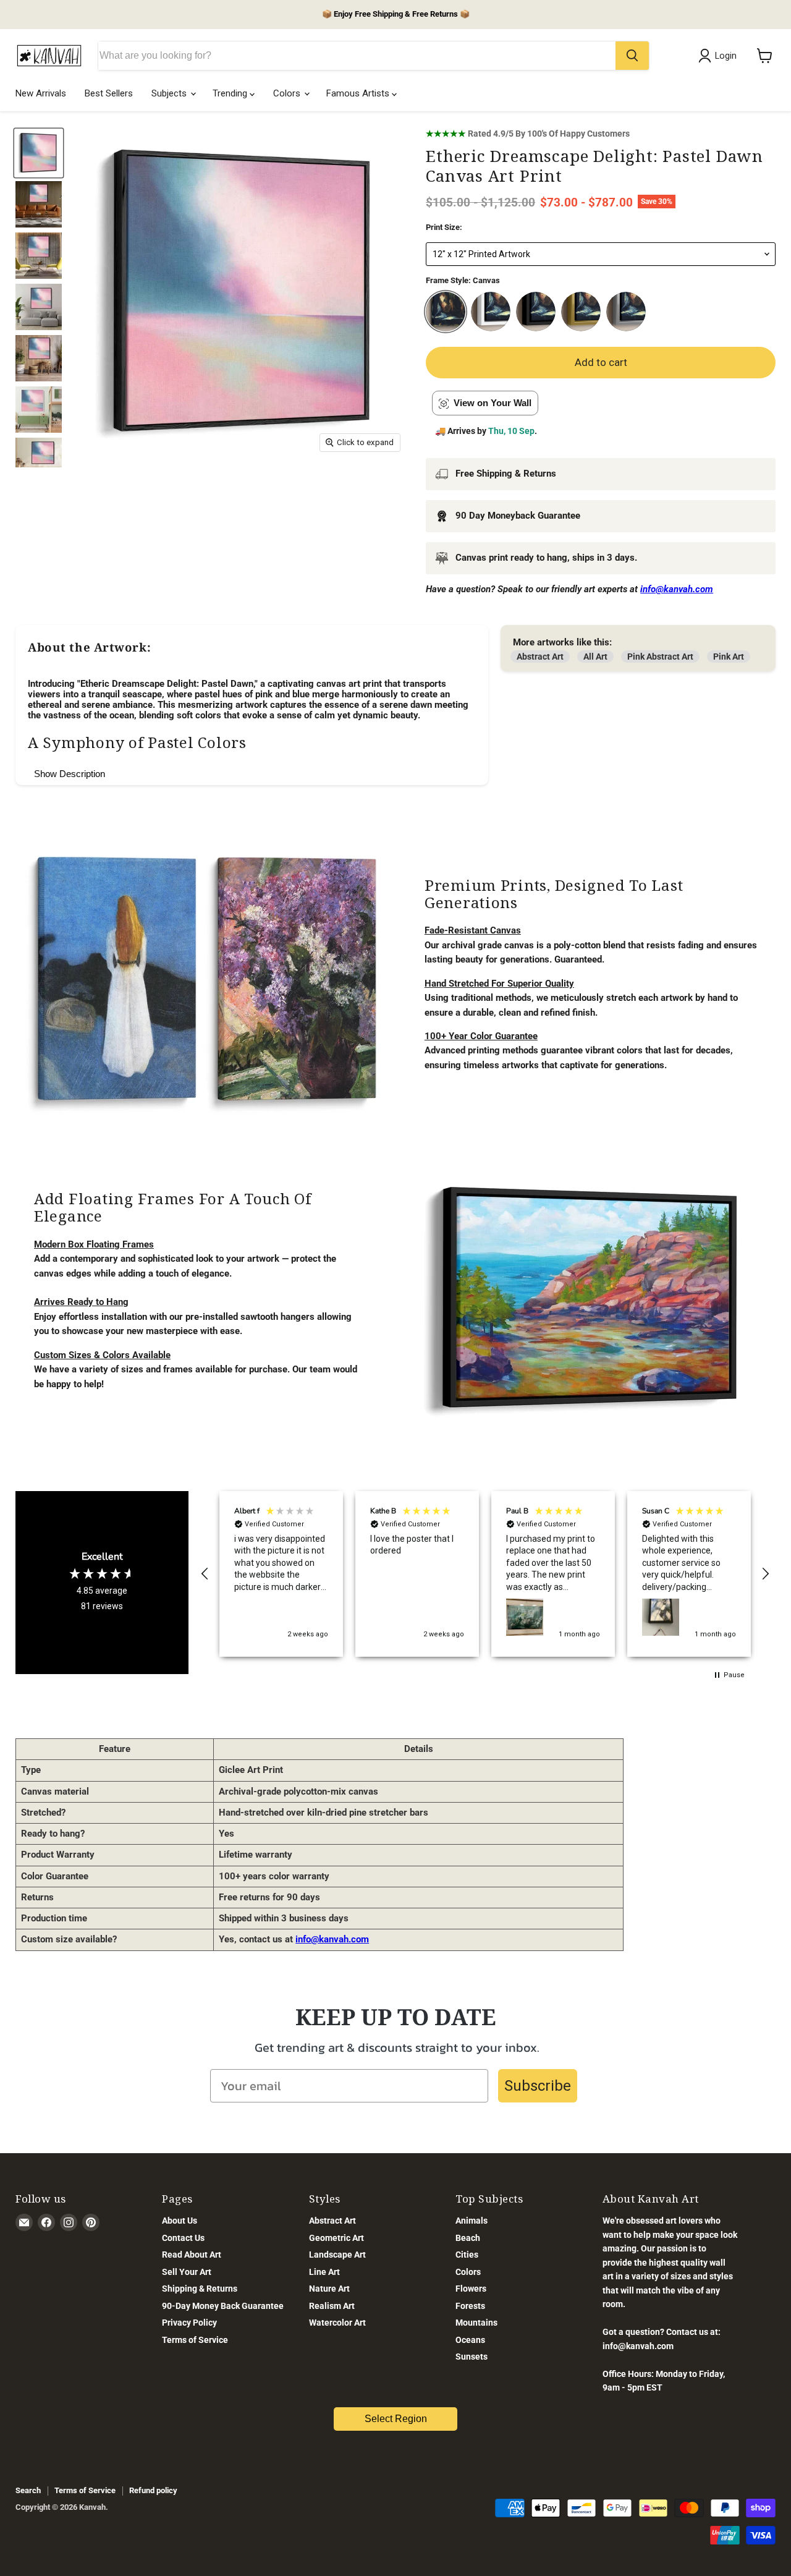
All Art (595, 657)
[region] (485, 1574)
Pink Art (729, 657)
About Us (180, 2221)
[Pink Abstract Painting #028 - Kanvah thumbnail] (39, 204)
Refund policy (153, 2490)
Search (28, 2490)
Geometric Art (336, 2238)
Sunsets (472, 2357)
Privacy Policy (189, 2323)
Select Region (396, 2419)
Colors (288, 93)
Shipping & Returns (200, 2289)
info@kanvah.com (332, 1939)
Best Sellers (109, 93)
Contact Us (183, 2238)
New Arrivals (41, 93)
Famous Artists (359, 93)
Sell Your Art (187, 2272)
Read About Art (192, 2255)
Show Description (70, 774)
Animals (472, 2221)
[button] (205, 1574)
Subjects (170, 93)
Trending (231, 93)
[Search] (632, 56)
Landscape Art (337, 2255)
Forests (470, 2306)
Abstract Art (540, 657)
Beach (468, 2238)
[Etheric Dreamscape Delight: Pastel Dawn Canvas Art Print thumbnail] (39, 153)
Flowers (471, 2289)
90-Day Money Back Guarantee (223, 2306)
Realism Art (332, 2306)
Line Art (324, 2272)
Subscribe (538, 2086)
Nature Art (329, 2289)
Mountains (476, 2323)
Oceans (470, 2340)
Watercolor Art (337, 2323)
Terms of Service (195, 2340)
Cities (467, 2255)
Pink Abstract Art (660, 657)
